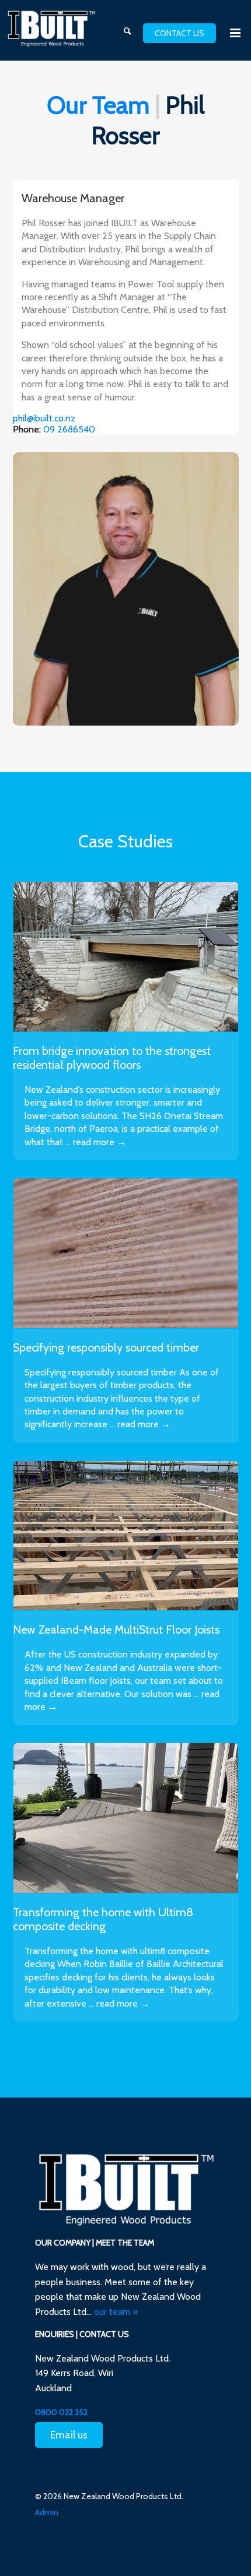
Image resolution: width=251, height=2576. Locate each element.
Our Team (98, 105)
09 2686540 (69, 429)
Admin (47, 2512)
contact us (179, 33)
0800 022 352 (61, 2412)
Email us (69, 2435)
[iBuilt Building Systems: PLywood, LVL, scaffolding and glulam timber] (51, 29)
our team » (116, 2312)
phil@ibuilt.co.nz (44, 418)
